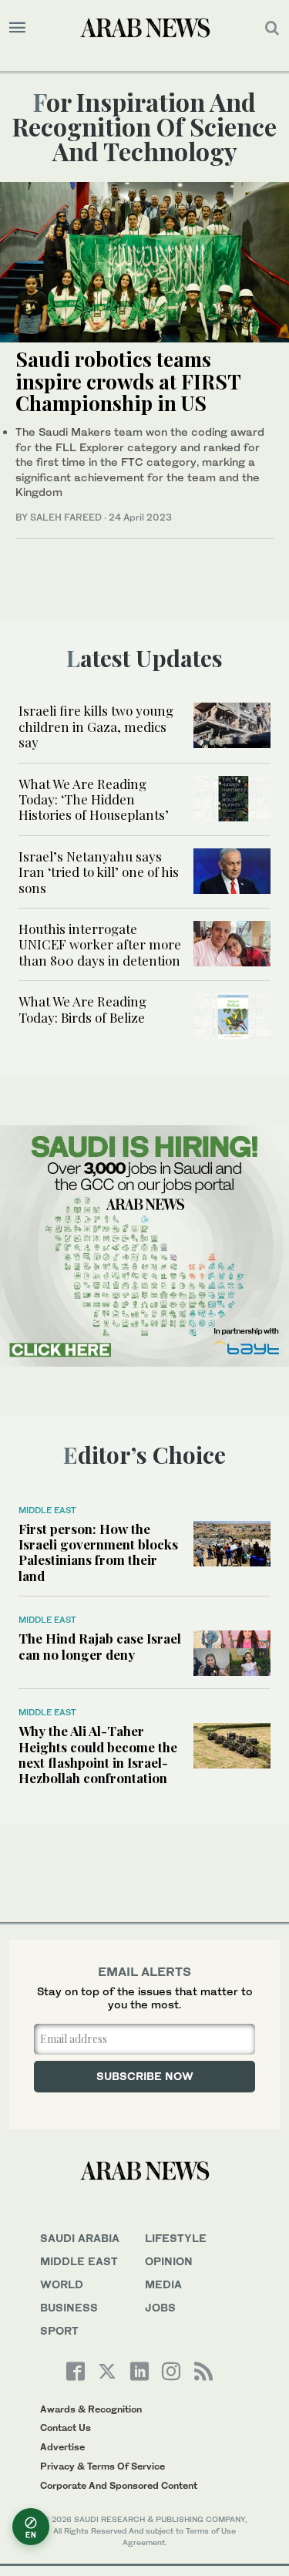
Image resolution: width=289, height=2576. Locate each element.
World (62, 2284)
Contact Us (66, 2428)
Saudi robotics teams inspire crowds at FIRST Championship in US (128, 381)
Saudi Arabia (80, 2238)
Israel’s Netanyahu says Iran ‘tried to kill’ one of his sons (99, 872)
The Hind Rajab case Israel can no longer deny (100, 1646)
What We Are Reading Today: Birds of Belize (82, 1009)
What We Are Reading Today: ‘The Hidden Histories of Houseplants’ (94, 799)
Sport (59, 2330)
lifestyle (176, 2238)
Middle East (47, 1510)
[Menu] (17, 28)
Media (163, 2284)
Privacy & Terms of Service (102, 2466)
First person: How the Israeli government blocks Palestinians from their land (98, 1552)
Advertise (62, 2447)
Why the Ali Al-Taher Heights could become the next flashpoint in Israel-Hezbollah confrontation (98, 1754)
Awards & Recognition (91, 2409)
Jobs (160, 2307)
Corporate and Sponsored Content (119, 2485)
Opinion (169, 2261)
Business (69, 2307)
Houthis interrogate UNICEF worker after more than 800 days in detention (100, 944)
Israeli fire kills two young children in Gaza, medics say (96, 726)
